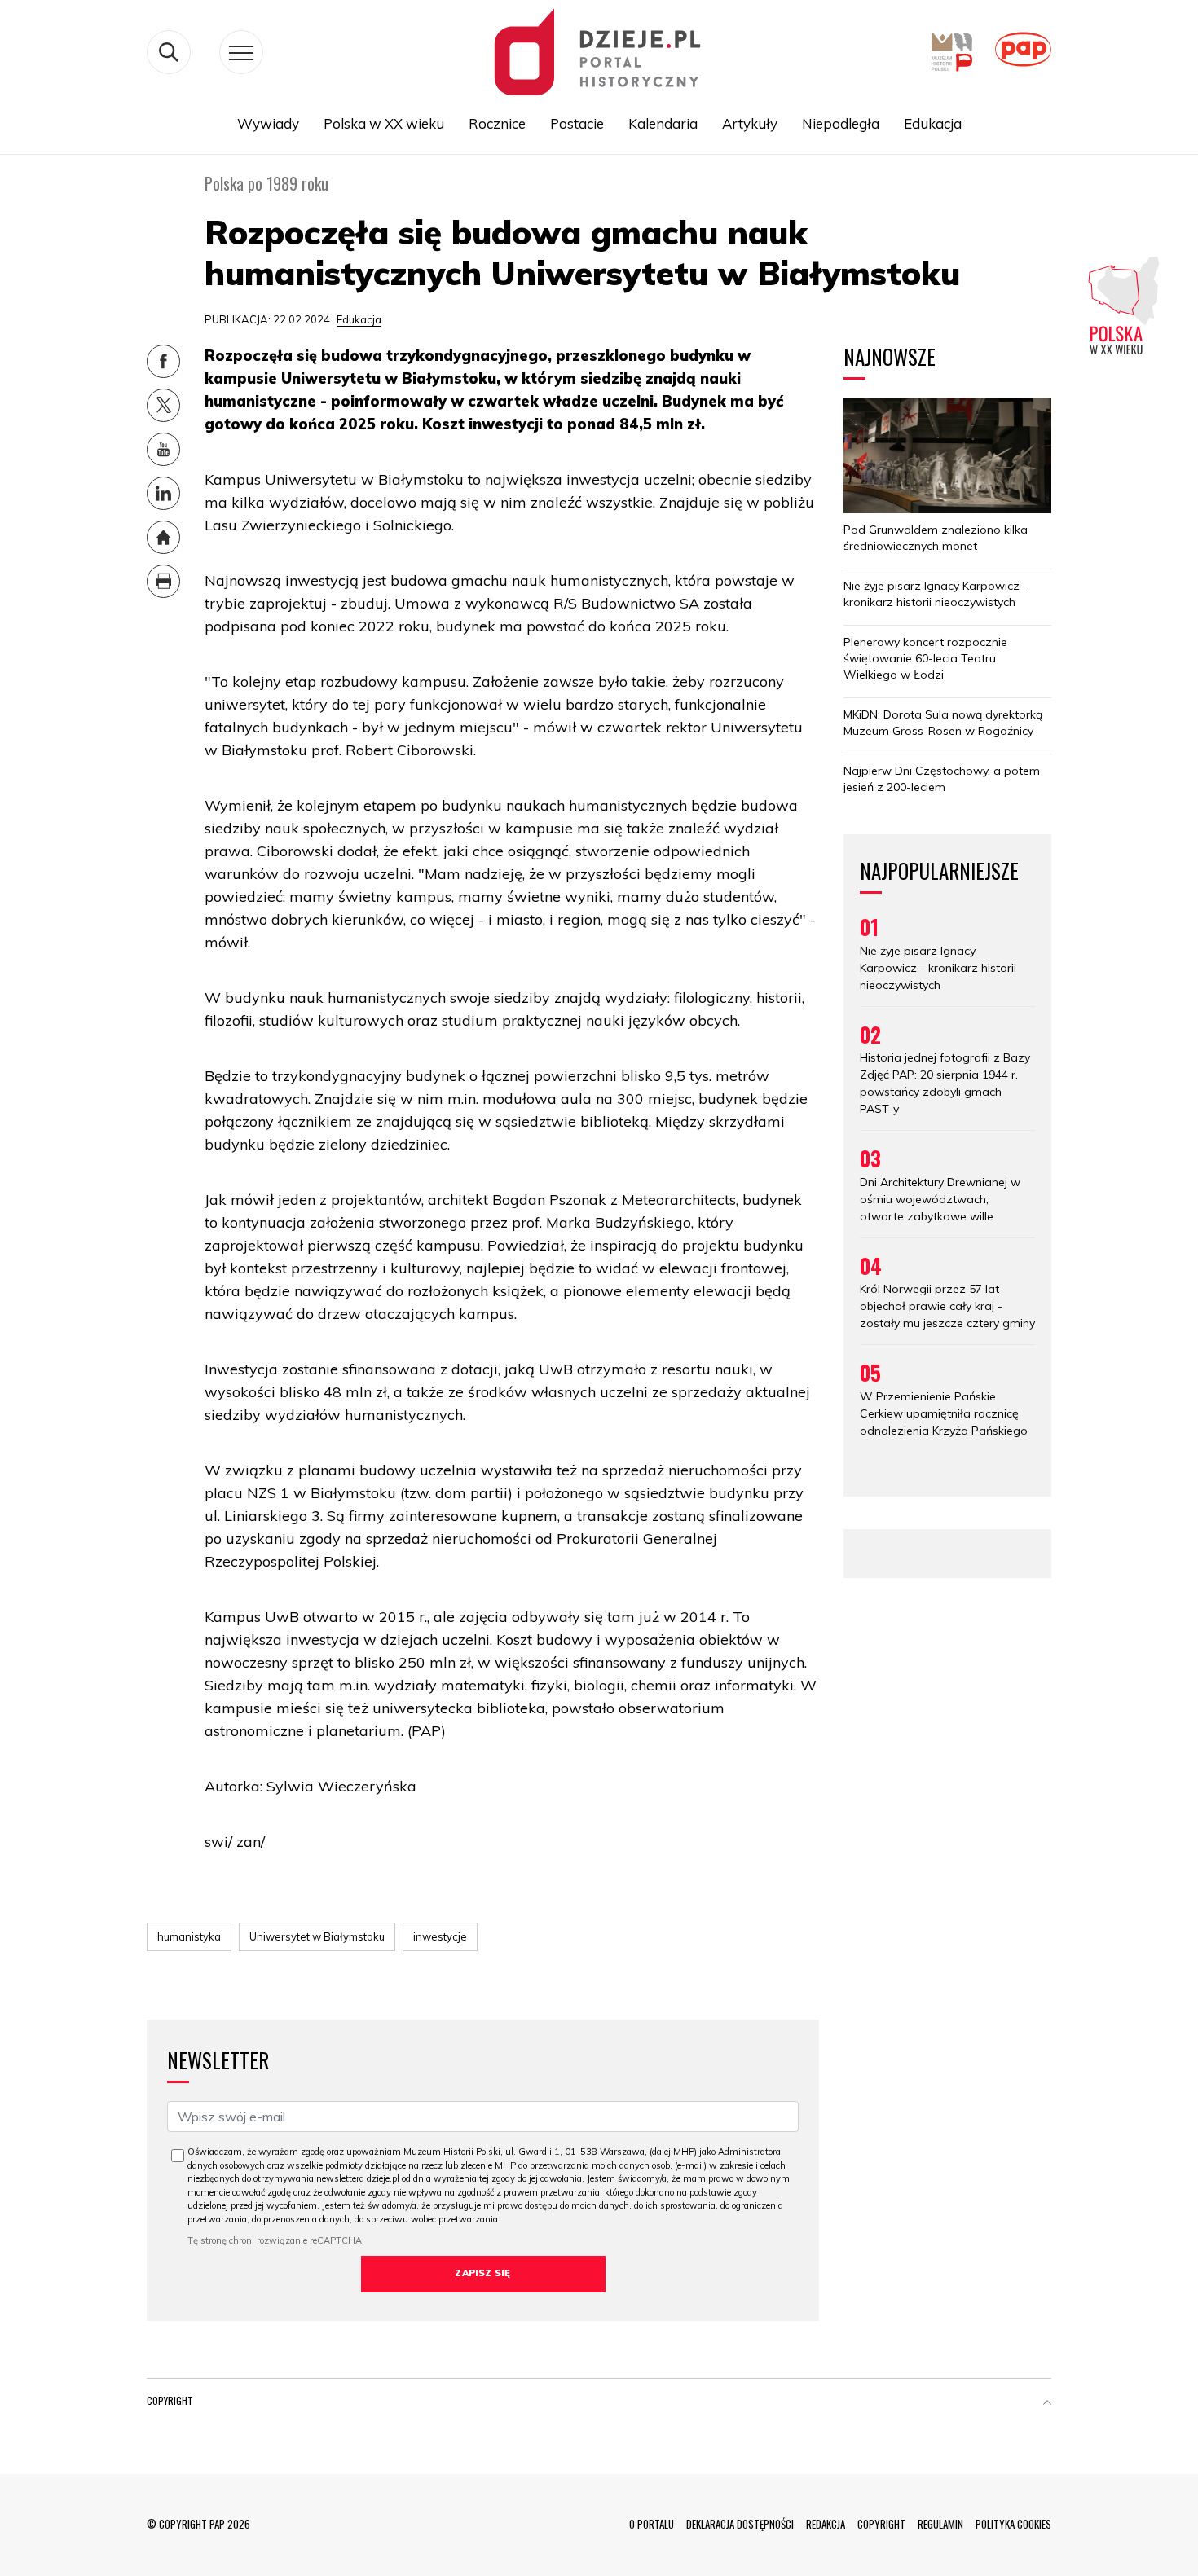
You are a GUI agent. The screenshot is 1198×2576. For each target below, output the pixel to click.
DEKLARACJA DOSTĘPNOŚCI (740, 2524)
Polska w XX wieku (384, 123)
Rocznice (497, 123)
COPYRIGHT (881, 2524)
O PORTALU (652, 2524)
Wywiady (268, 123)
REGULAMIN (940, 2524)
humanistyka (189, 1936)
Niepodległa (841, 123)
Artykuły (750, 123)
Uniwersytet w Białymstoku (317, 1936)
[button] (1047, 2404)
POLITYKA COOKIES (1013, 2524)
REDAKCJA (826, 2524)
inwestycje (440, 1936)
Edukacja (933, 123)
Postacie (577, 123)
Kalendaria (663, 123)
